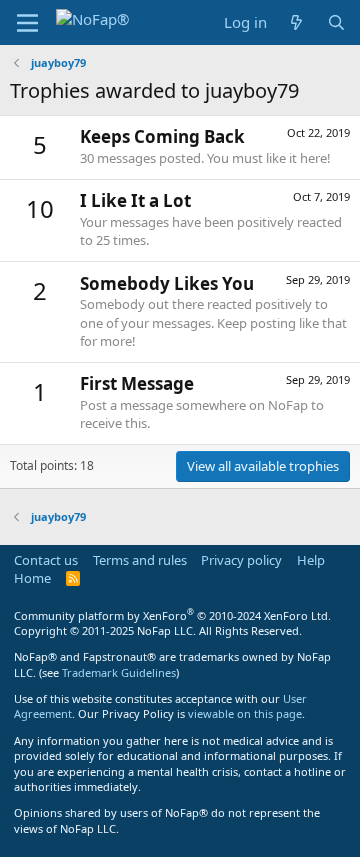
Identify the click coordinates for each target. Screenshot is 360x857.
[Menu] (27, 23)
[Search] (336, 22)
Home (32, 578)
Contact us (46, 560)
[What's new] (296, 22)
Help (311, 560)
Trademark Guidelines (119, 672)
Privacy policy (241, 560)
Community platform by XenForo (172, 615)
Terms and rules (140, 560)
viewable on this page (245, 713)
